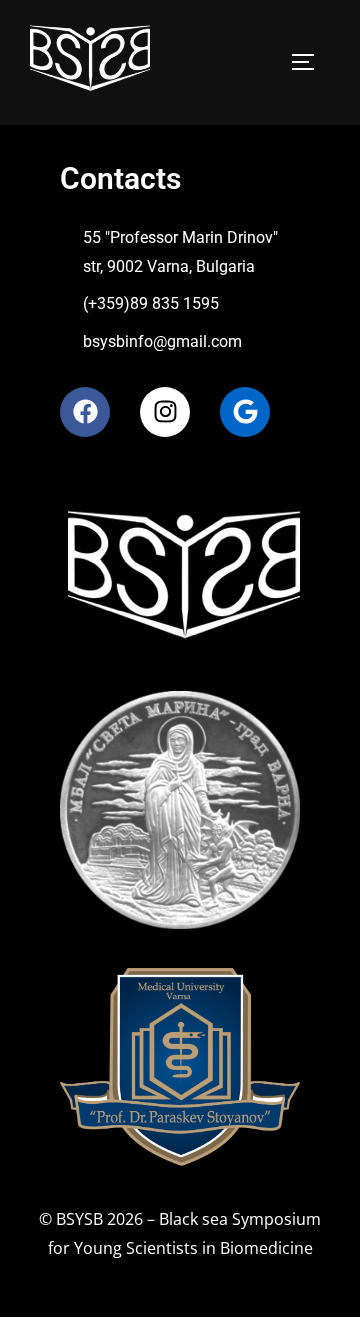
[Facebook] (85, 412)
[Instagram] (165, 412)
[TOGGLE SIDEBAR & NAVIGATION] (310, 62)
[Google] (245, 412)
